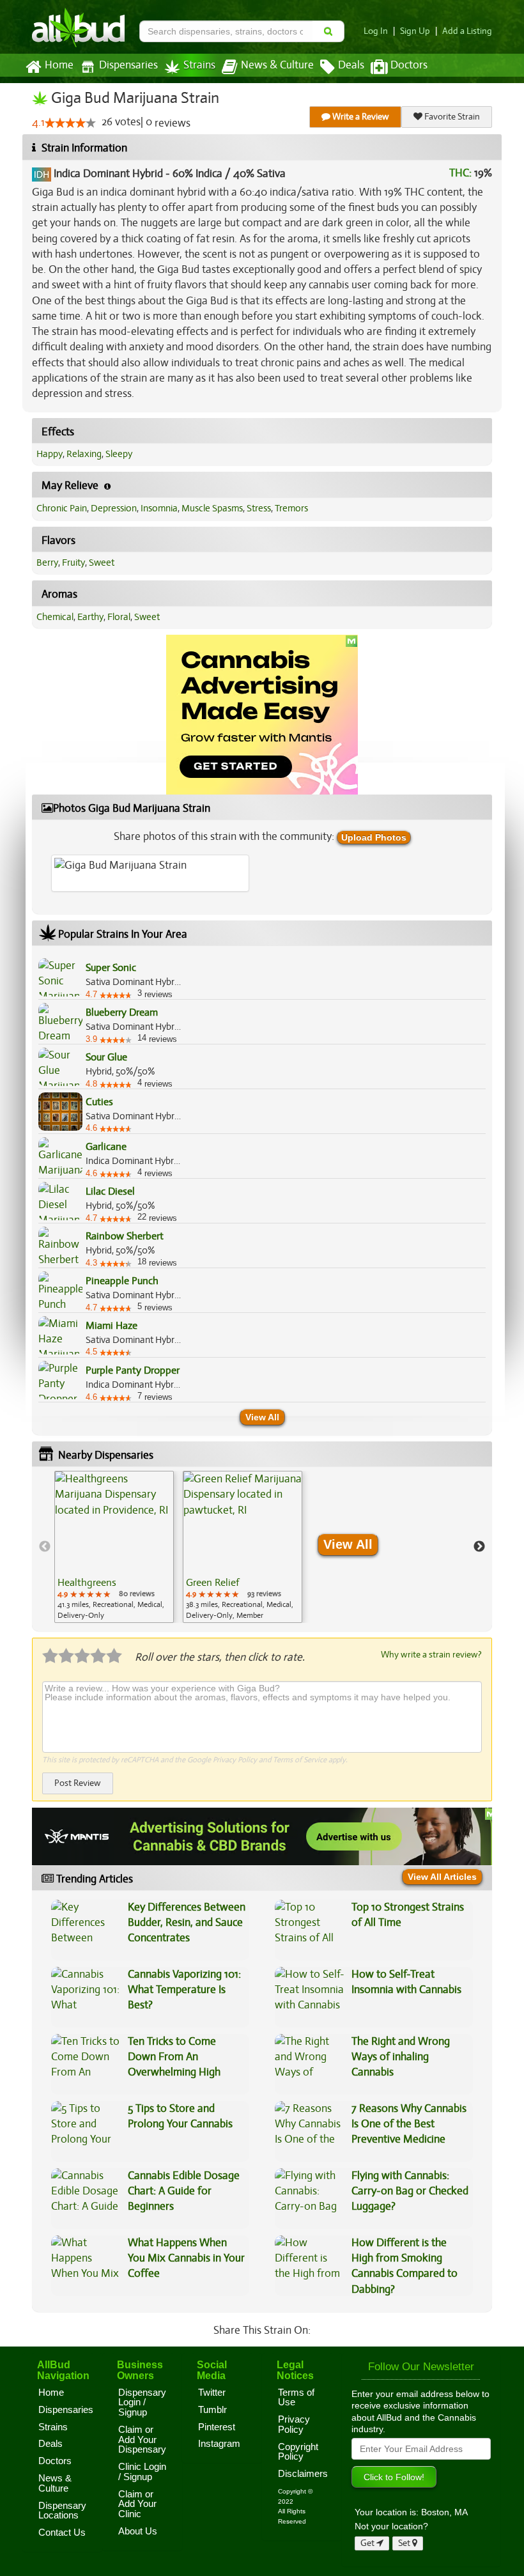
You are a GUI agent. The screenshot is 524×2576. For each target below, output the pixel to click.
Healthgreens (87, 1583)
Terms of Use (296, 2398)
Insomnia (159, 508)
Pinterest (217, 2427)
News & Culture (277, 65)
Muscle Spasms (212, 508)
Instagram (219, 2444)
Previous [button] (45, 1547)
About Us (138, 2531)
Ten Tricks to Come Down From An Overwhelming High (174, 2057)
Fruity (73, 563)
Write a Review (360, 117)
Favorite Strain (451, 117)
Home (59, 65)
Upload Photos (374, 837)
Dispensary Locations (62, 2511)
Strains (199, 65)
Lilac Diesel (110, 1191)
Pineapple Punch (122, 1281)
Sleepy (119, 454)
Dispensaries (128, 65)
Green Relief (212, 1583)
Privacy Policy (235, 1760)
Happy (50, 454)
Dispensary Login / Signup (142, 2402)
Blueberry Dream (122, 1013)
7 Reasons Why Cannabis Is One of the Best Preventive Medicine (409, 2124)
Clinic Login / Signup (142, 2472)
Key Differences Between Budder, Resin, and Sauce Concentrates (187, 1923)
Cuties (99, 1102)
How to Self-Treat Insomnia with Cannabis (406, 1982)
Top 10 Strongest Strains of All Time (408, 1915)
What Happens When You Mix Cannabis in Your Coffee (186, 2258)
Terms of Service (300, 1760)
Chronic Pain (62, 508)
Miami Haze (112, 1326)
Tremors (291, 508)
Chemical (55, 617)
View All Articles (442, 1877)
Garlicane (106, 1147)
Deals (351, 65)
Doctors (409, 65)
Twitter (212, 2393)
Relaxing (84, 454)
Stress (259, 508)
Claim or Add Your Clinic (137, 2504)
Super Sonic (111, 968)
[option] (114, 1547)
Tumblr (212, 2410)
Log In (376, 31)
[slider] (70, 123)
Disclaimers (303, 2474)
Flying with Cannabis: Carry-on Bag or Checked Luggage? (410, 2191)
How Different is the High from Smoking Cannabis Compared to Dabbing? (405, 2266)
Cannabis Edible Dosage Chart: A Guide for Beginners (184, 2191)
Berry (47, 563)
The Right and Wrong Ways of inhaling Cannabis (401, 2057)
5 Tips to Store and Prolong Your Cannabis (180, 2116)
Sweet (102, 563)
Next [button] (479, 1547)
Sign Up (415, 31)
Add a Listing (467, 31)
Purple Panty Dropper (133, 1370)
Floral (119, 617)
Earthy (90, 617)
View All (262, 1417)
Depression (114, 508)
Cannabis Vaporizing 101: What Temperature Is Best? (184, 1990)
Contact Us (62, 2533)
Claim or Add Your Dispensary (142, 2440)
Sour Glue (106, 1057)
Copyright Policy (298, 2452)
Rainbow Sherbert (125, 1236)
